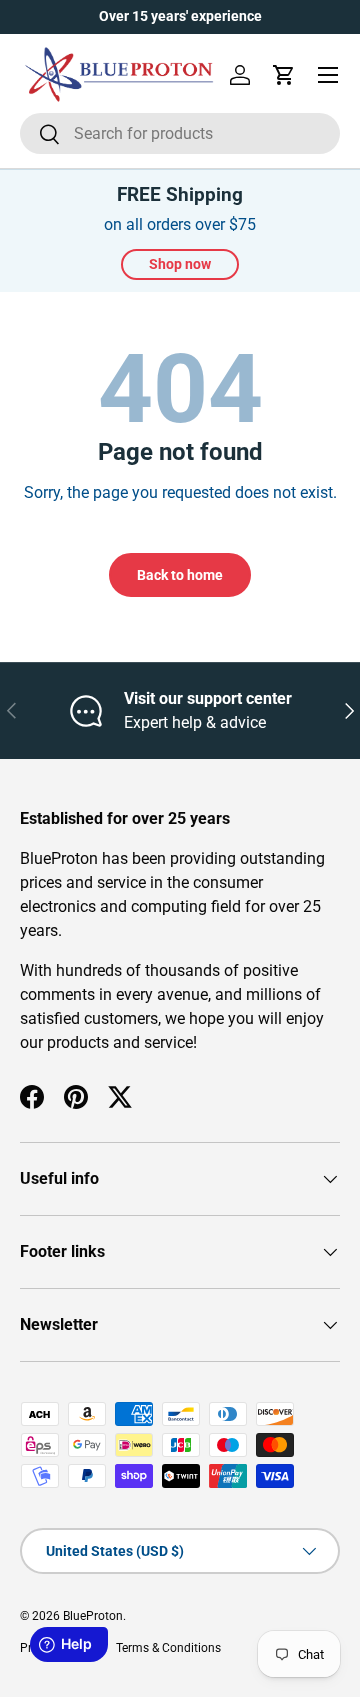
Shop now (180, 264)
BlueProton (93, 1616)
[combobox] (180, 133)
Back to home (180, 575)
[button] (284, 75)
